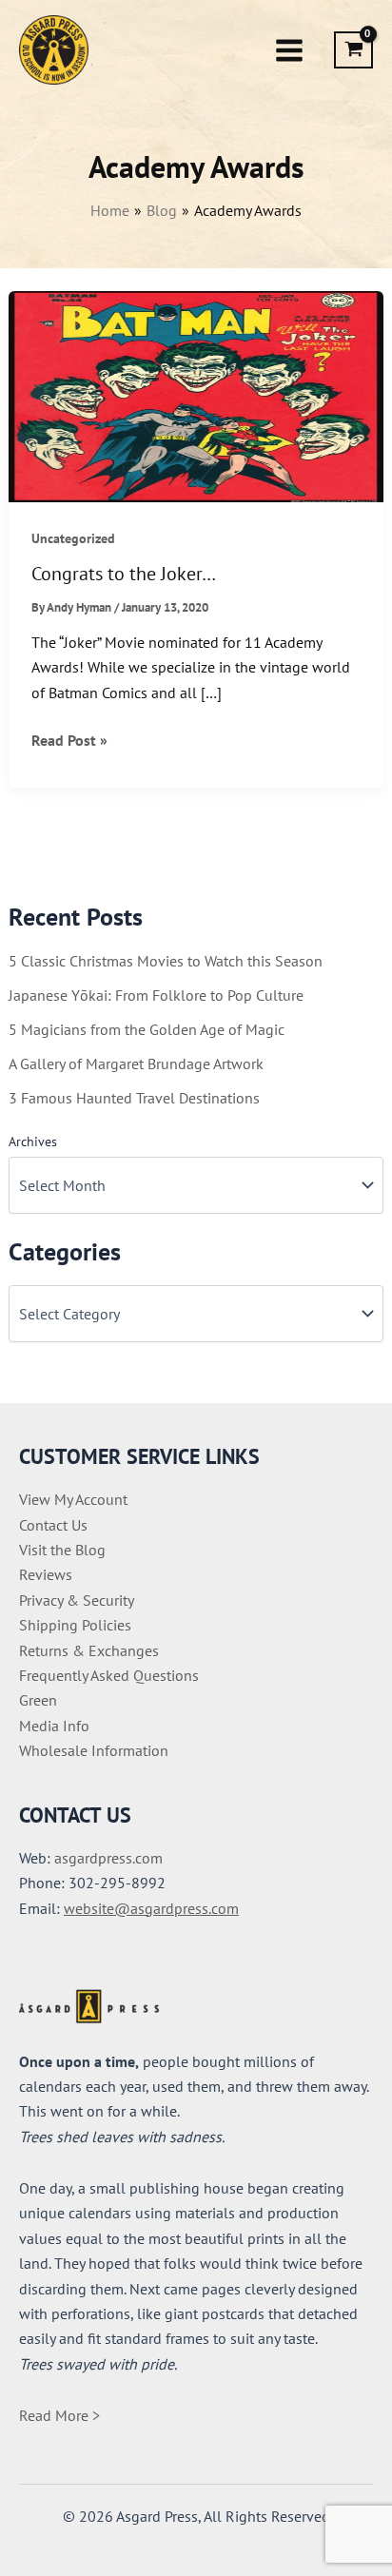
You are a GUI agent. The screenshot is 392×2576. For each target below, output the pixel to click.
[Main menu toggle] (289, 49)
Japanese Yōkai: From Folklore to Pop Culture (156, 995)
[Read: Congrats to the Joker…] (196, 395)
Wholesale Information (94, 1750)
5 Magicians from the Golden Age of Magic (147, 1029)
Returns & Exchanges (89, 1650)
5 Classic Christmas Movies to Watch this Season (166, 961)
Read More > (59, 2415)
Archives (33, 1142)
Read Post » (69, 741)
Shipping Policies (75, 1625)
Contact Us (53, 1525)
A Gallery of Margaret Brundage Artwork (136, 1064)
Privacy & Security (77, 1600)
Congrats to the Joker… (124, 574)
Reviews (46, 1574)
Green (38, 1700)
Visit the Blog (62, 1550)
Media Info (54, 1726)
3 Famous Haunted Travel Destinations (134, 1098)
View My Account (73, 1499)
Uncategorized (73, 538)
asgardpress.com (108, 1858)
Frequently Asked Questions (109, 1675)
